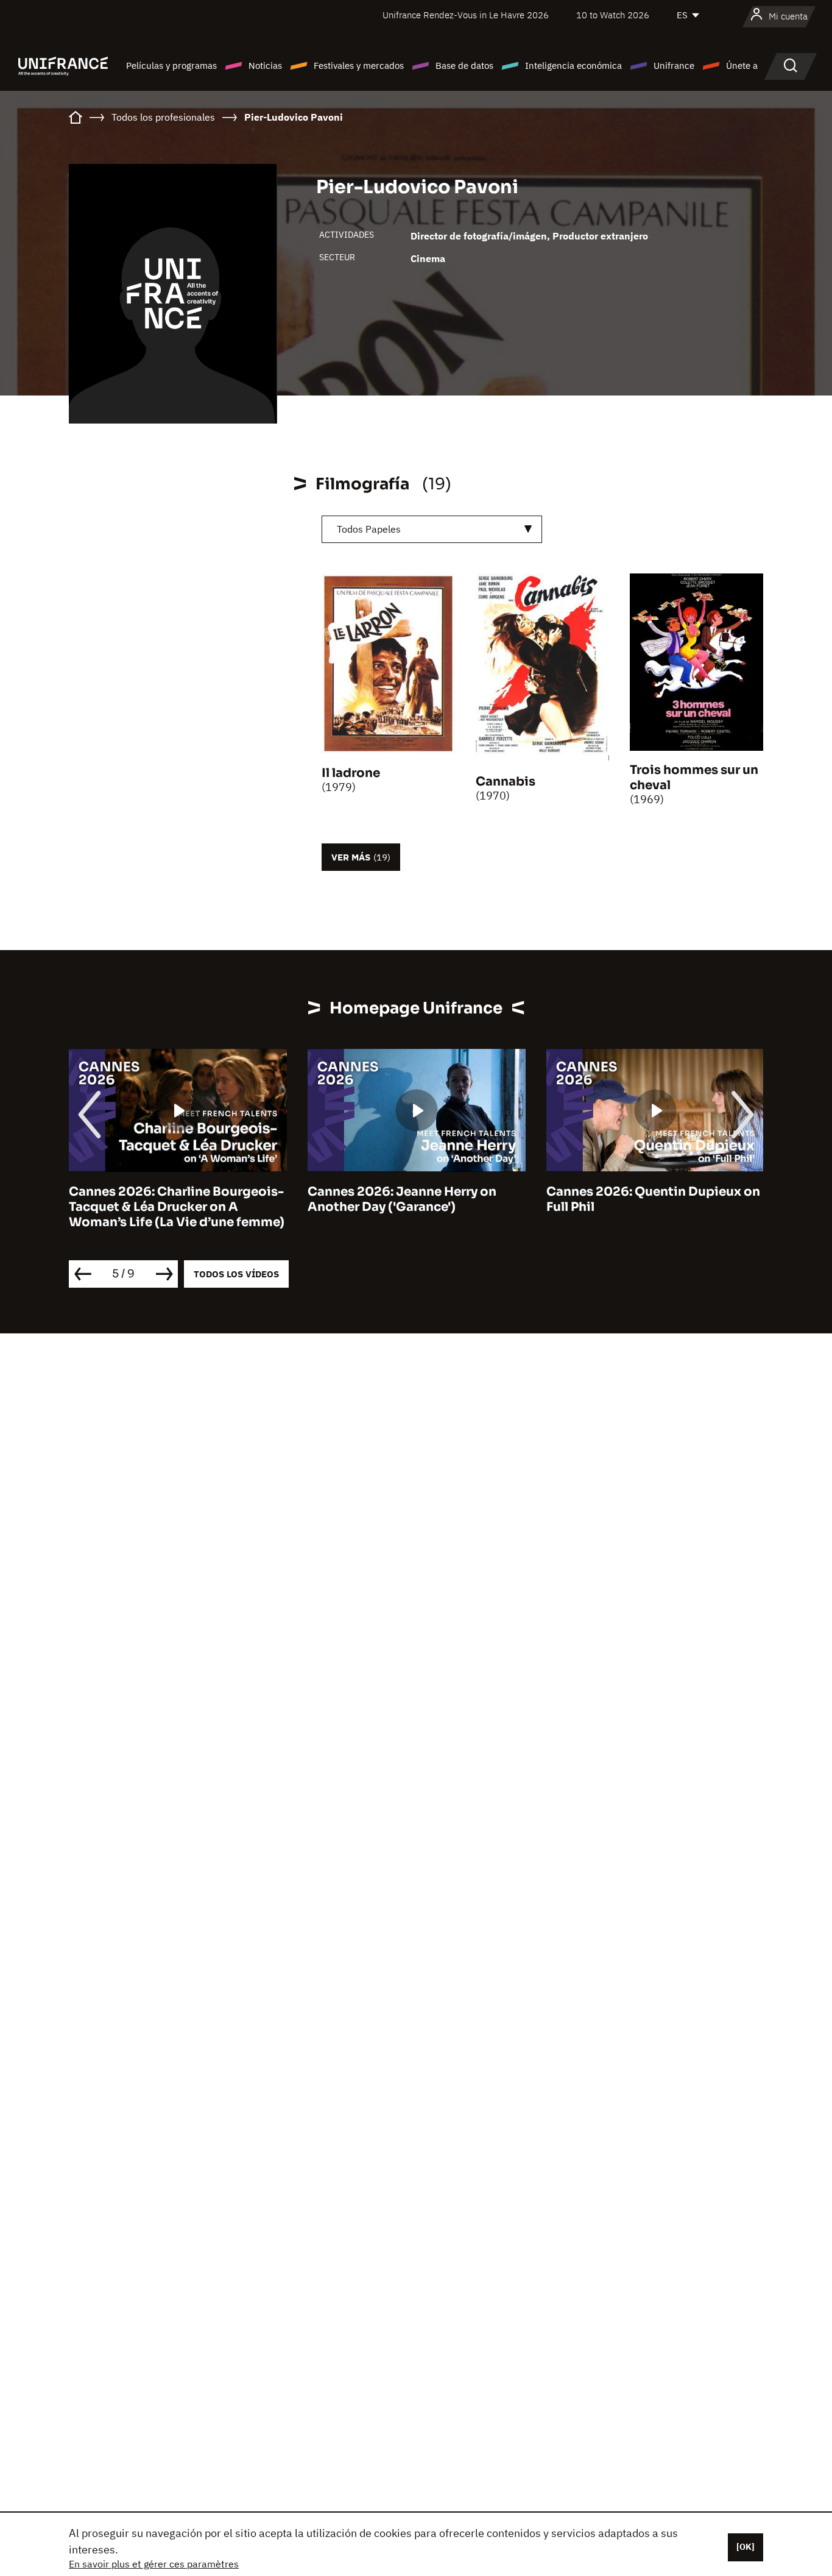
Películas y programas (171, 66)
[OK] (746, 2547)
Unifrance (674, 66)
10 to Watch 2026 (613, 15)
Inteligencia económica (573, 66)
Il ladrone (351, 773)
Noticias (265, 66)
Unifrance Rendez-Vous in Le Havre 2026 (466, 15)
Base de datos (464, 66)
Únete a (742, 66)
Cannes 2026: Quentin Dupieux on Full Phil (653, 1199)
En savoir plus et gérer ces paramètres (154, 2564)
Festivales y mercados (359, 66)
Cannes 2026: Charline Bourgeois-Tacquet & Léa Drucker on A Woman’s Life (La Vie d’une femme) (177, 1207)
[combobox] (432, 529)
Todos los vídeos (236, 1274)
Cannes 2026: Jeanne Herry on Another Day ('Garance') (402, 1199)
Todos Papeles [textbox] (369, 529)
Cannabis (506, 782)
